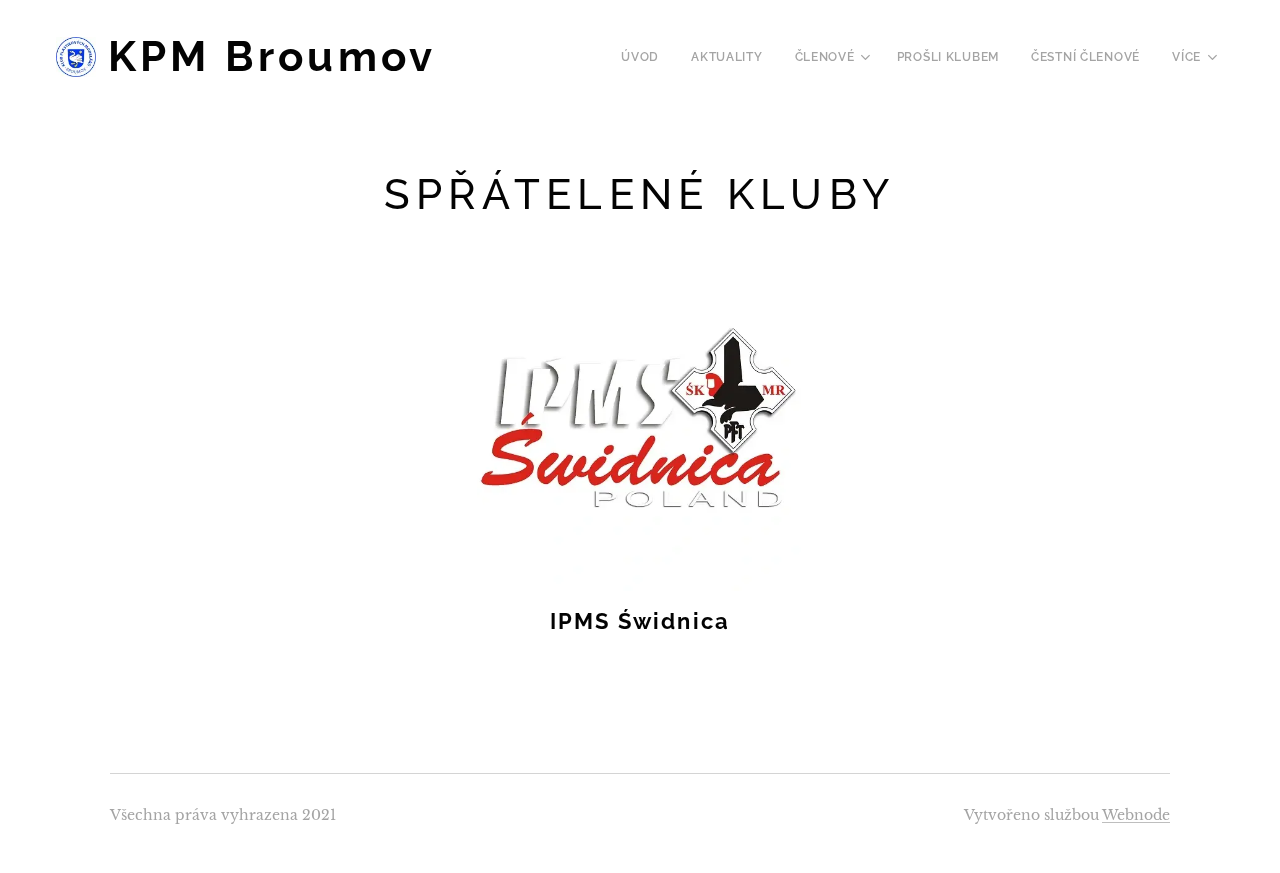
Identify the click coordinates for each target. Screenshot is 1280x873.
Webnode (1136, 815)
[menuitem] (645, 57)
